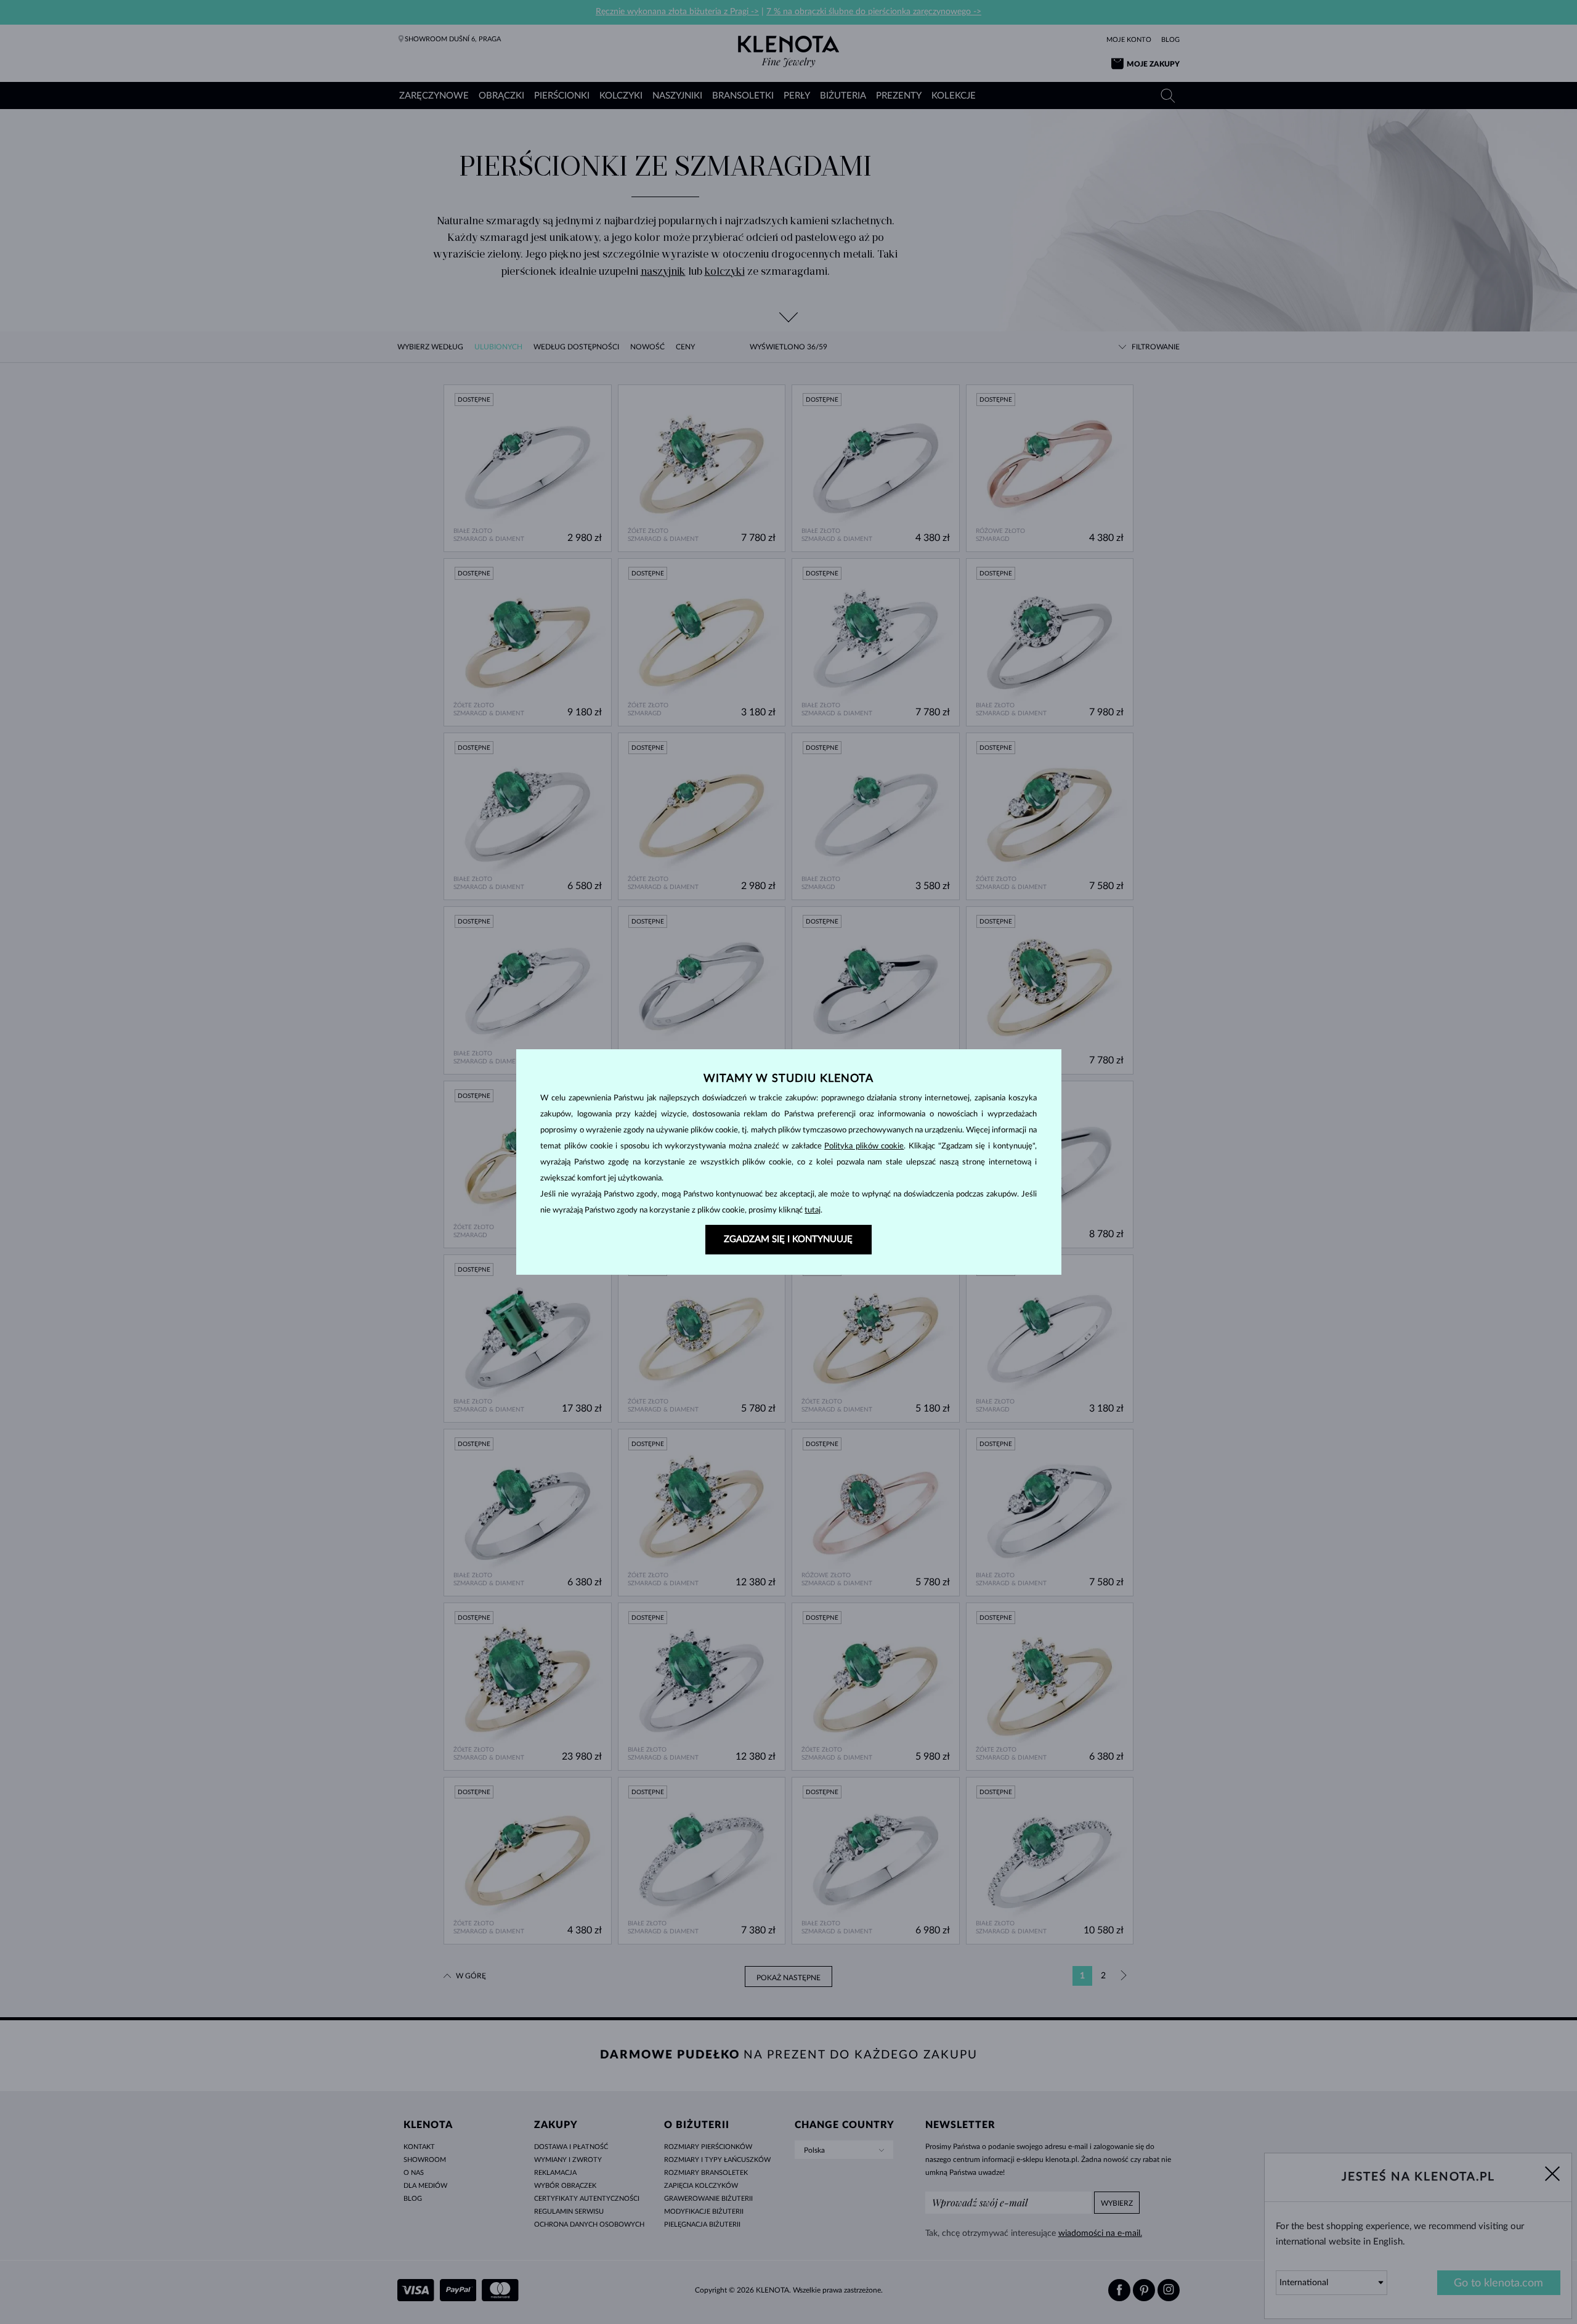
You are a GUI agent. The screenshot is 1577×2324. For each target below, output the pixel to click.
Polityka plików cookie (864, 1146)
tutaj (813, 1210)
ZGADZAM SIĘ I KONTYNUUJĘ (788, 1239)
